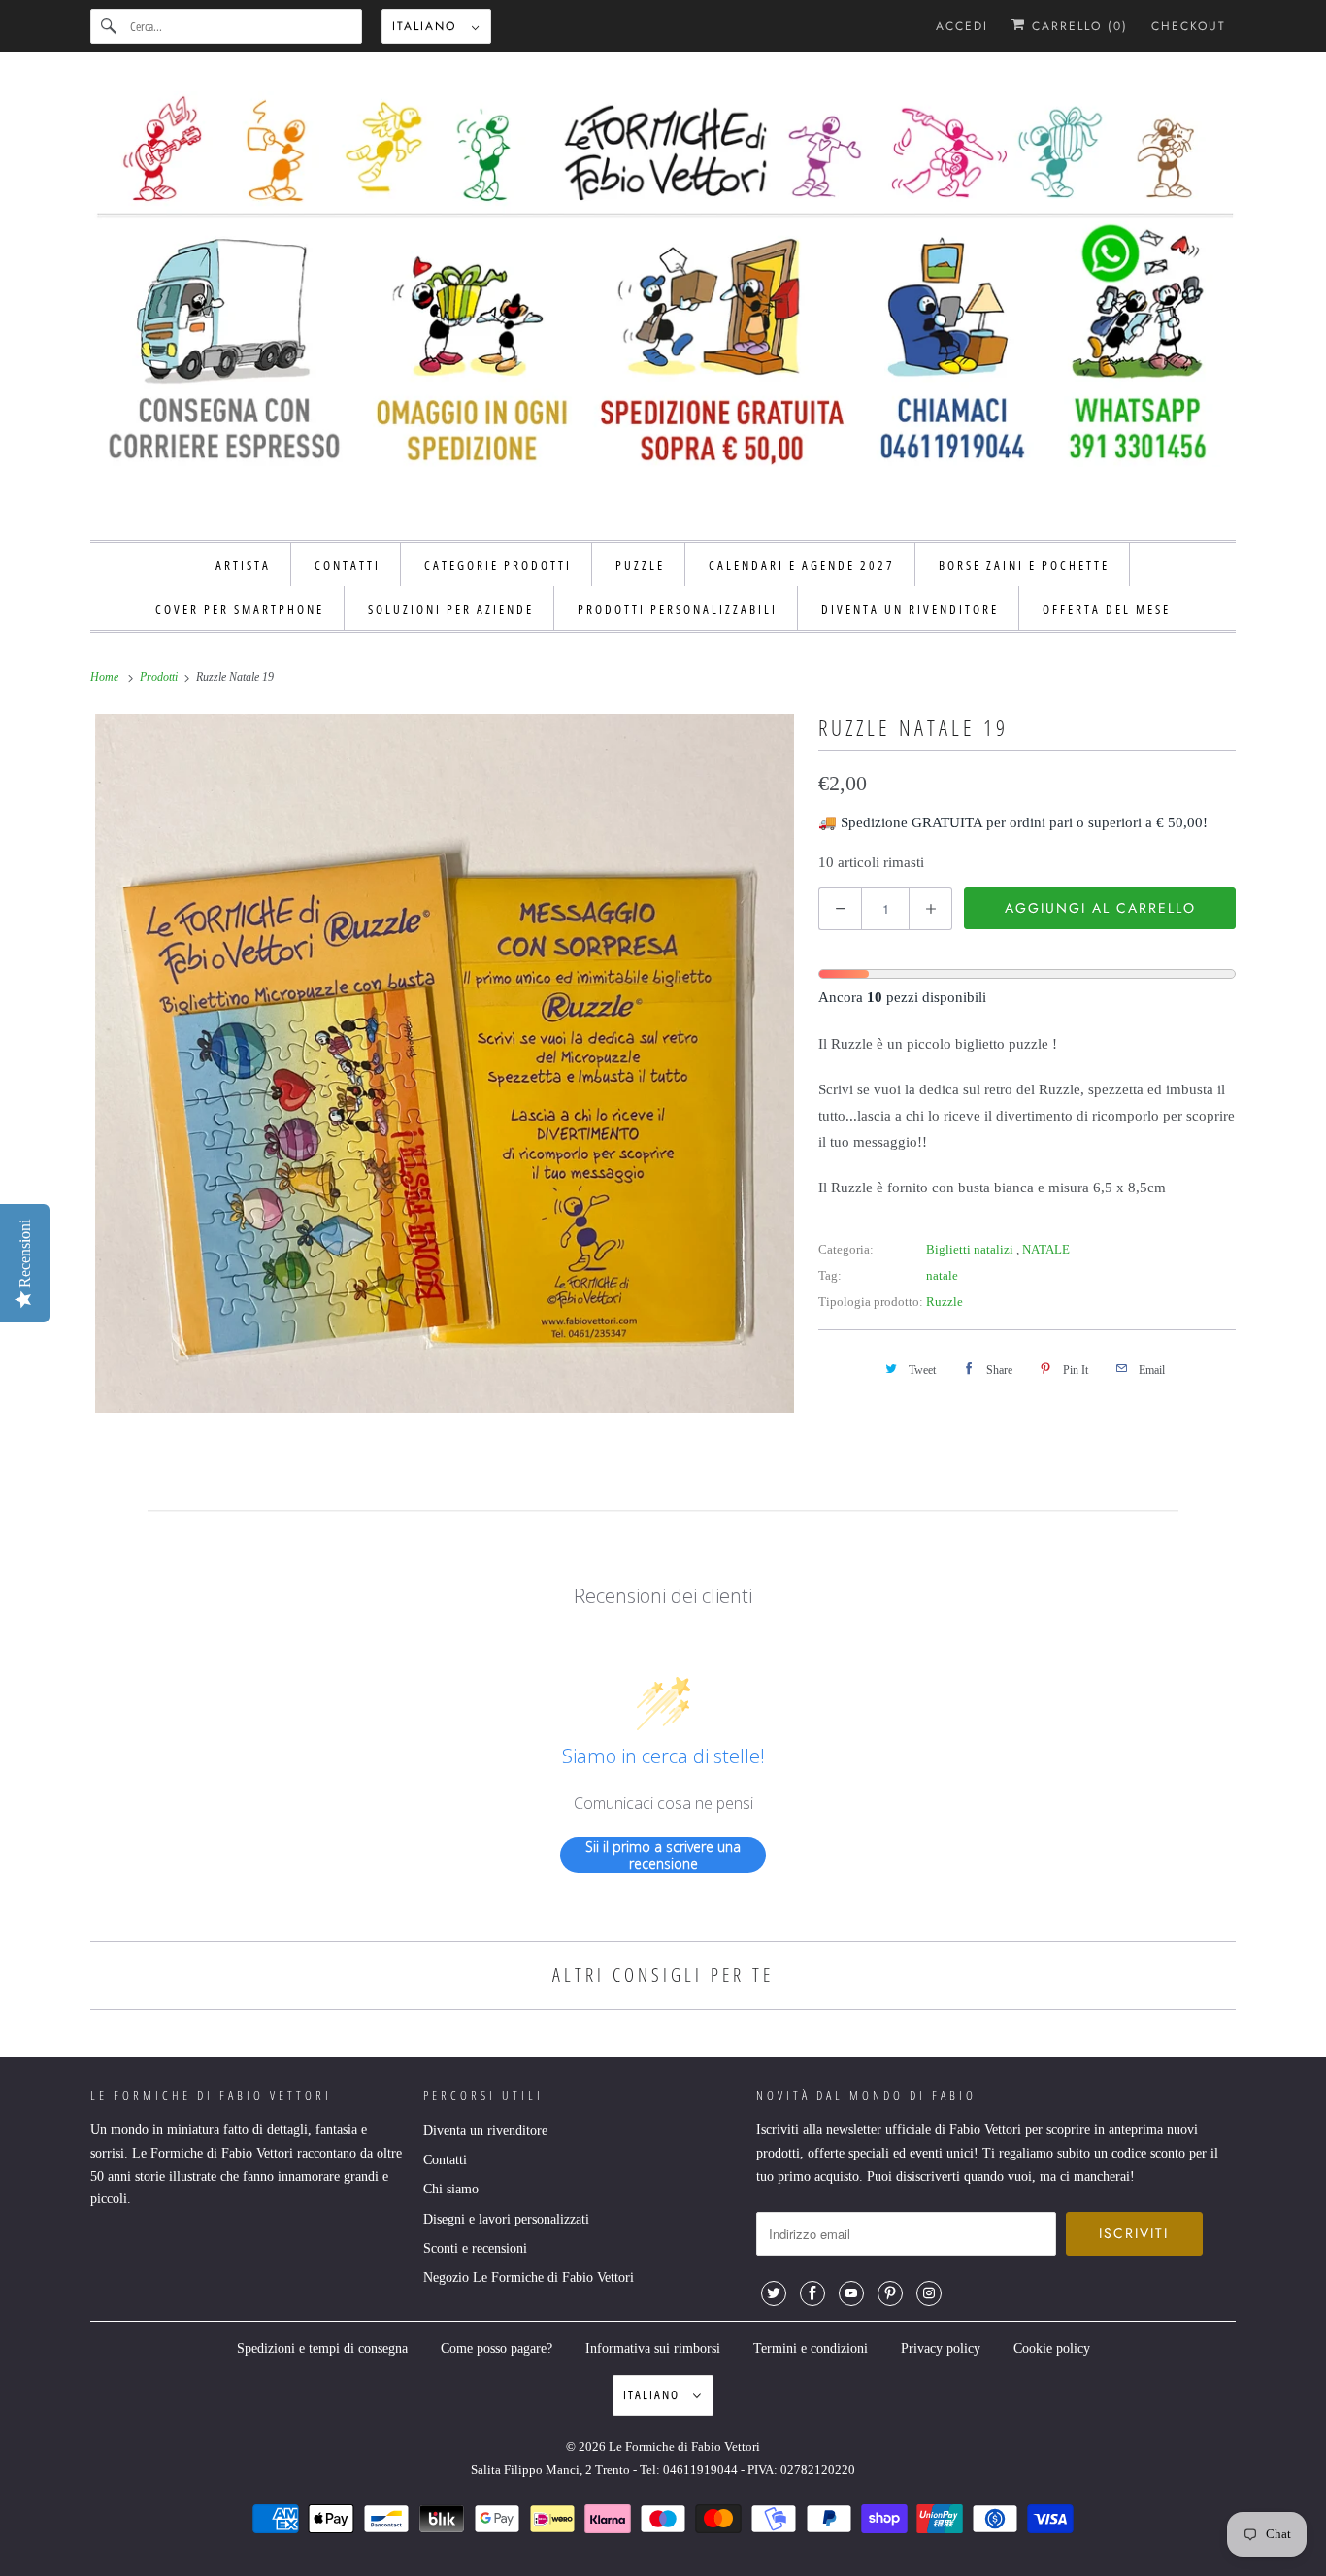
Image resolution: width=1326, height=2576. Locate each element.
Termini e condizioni (811, 2348)
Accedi (962, 26)
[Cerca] (110, 26)
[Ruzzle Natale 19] (445, 1063)
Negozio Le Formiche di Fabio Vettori (529, 2277)
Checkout (1189, 26)
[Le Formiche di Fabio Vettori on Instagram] (929, 2293)
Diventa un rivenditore (485, 2131)
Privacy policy (941, 2348)
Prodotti (160, 677)
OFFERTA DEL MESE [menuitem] (1107, 609)
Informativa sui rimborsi (653, 2348)
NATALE (1046, 1249)
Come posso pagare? (497, 2348)
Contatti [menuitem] (348, 565)
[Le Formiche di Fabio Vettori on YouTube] (851, 2293)
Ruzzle (945, 1302)
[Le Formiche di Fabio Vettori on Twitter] (774, 2293)
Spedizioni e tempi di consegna (322, 2348)
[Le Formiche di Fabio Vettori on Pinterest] (890, 2293)
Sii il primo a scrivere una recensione (663, 1855)
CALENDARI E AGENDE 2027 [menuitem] (802, 565)
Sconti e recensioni (475, 2248)
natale (942, 1275)
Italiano (427, 26)
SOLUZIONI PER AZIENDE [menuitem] (451, 609)
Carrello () (1077, 26)
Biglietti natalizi (971, 1249)
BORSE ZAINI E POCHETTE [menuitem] (1024, 565)
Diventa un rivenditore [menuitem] (910, 609)
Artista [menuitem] (243, 565)
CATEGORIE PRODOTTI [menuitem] (498, 565)
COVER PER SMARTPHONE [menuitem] (240, 609)
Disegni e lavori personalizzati (506, 2219)
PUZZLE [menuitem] (640, 565)
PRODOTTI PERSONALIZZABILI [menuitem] (678, 609)
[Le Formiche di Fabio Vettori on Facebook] (812, 2293)
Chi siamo (451, 2189)
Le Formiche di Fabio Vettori (684, 2446)
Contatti (445, 2160)
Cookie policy (1052, 2348)
